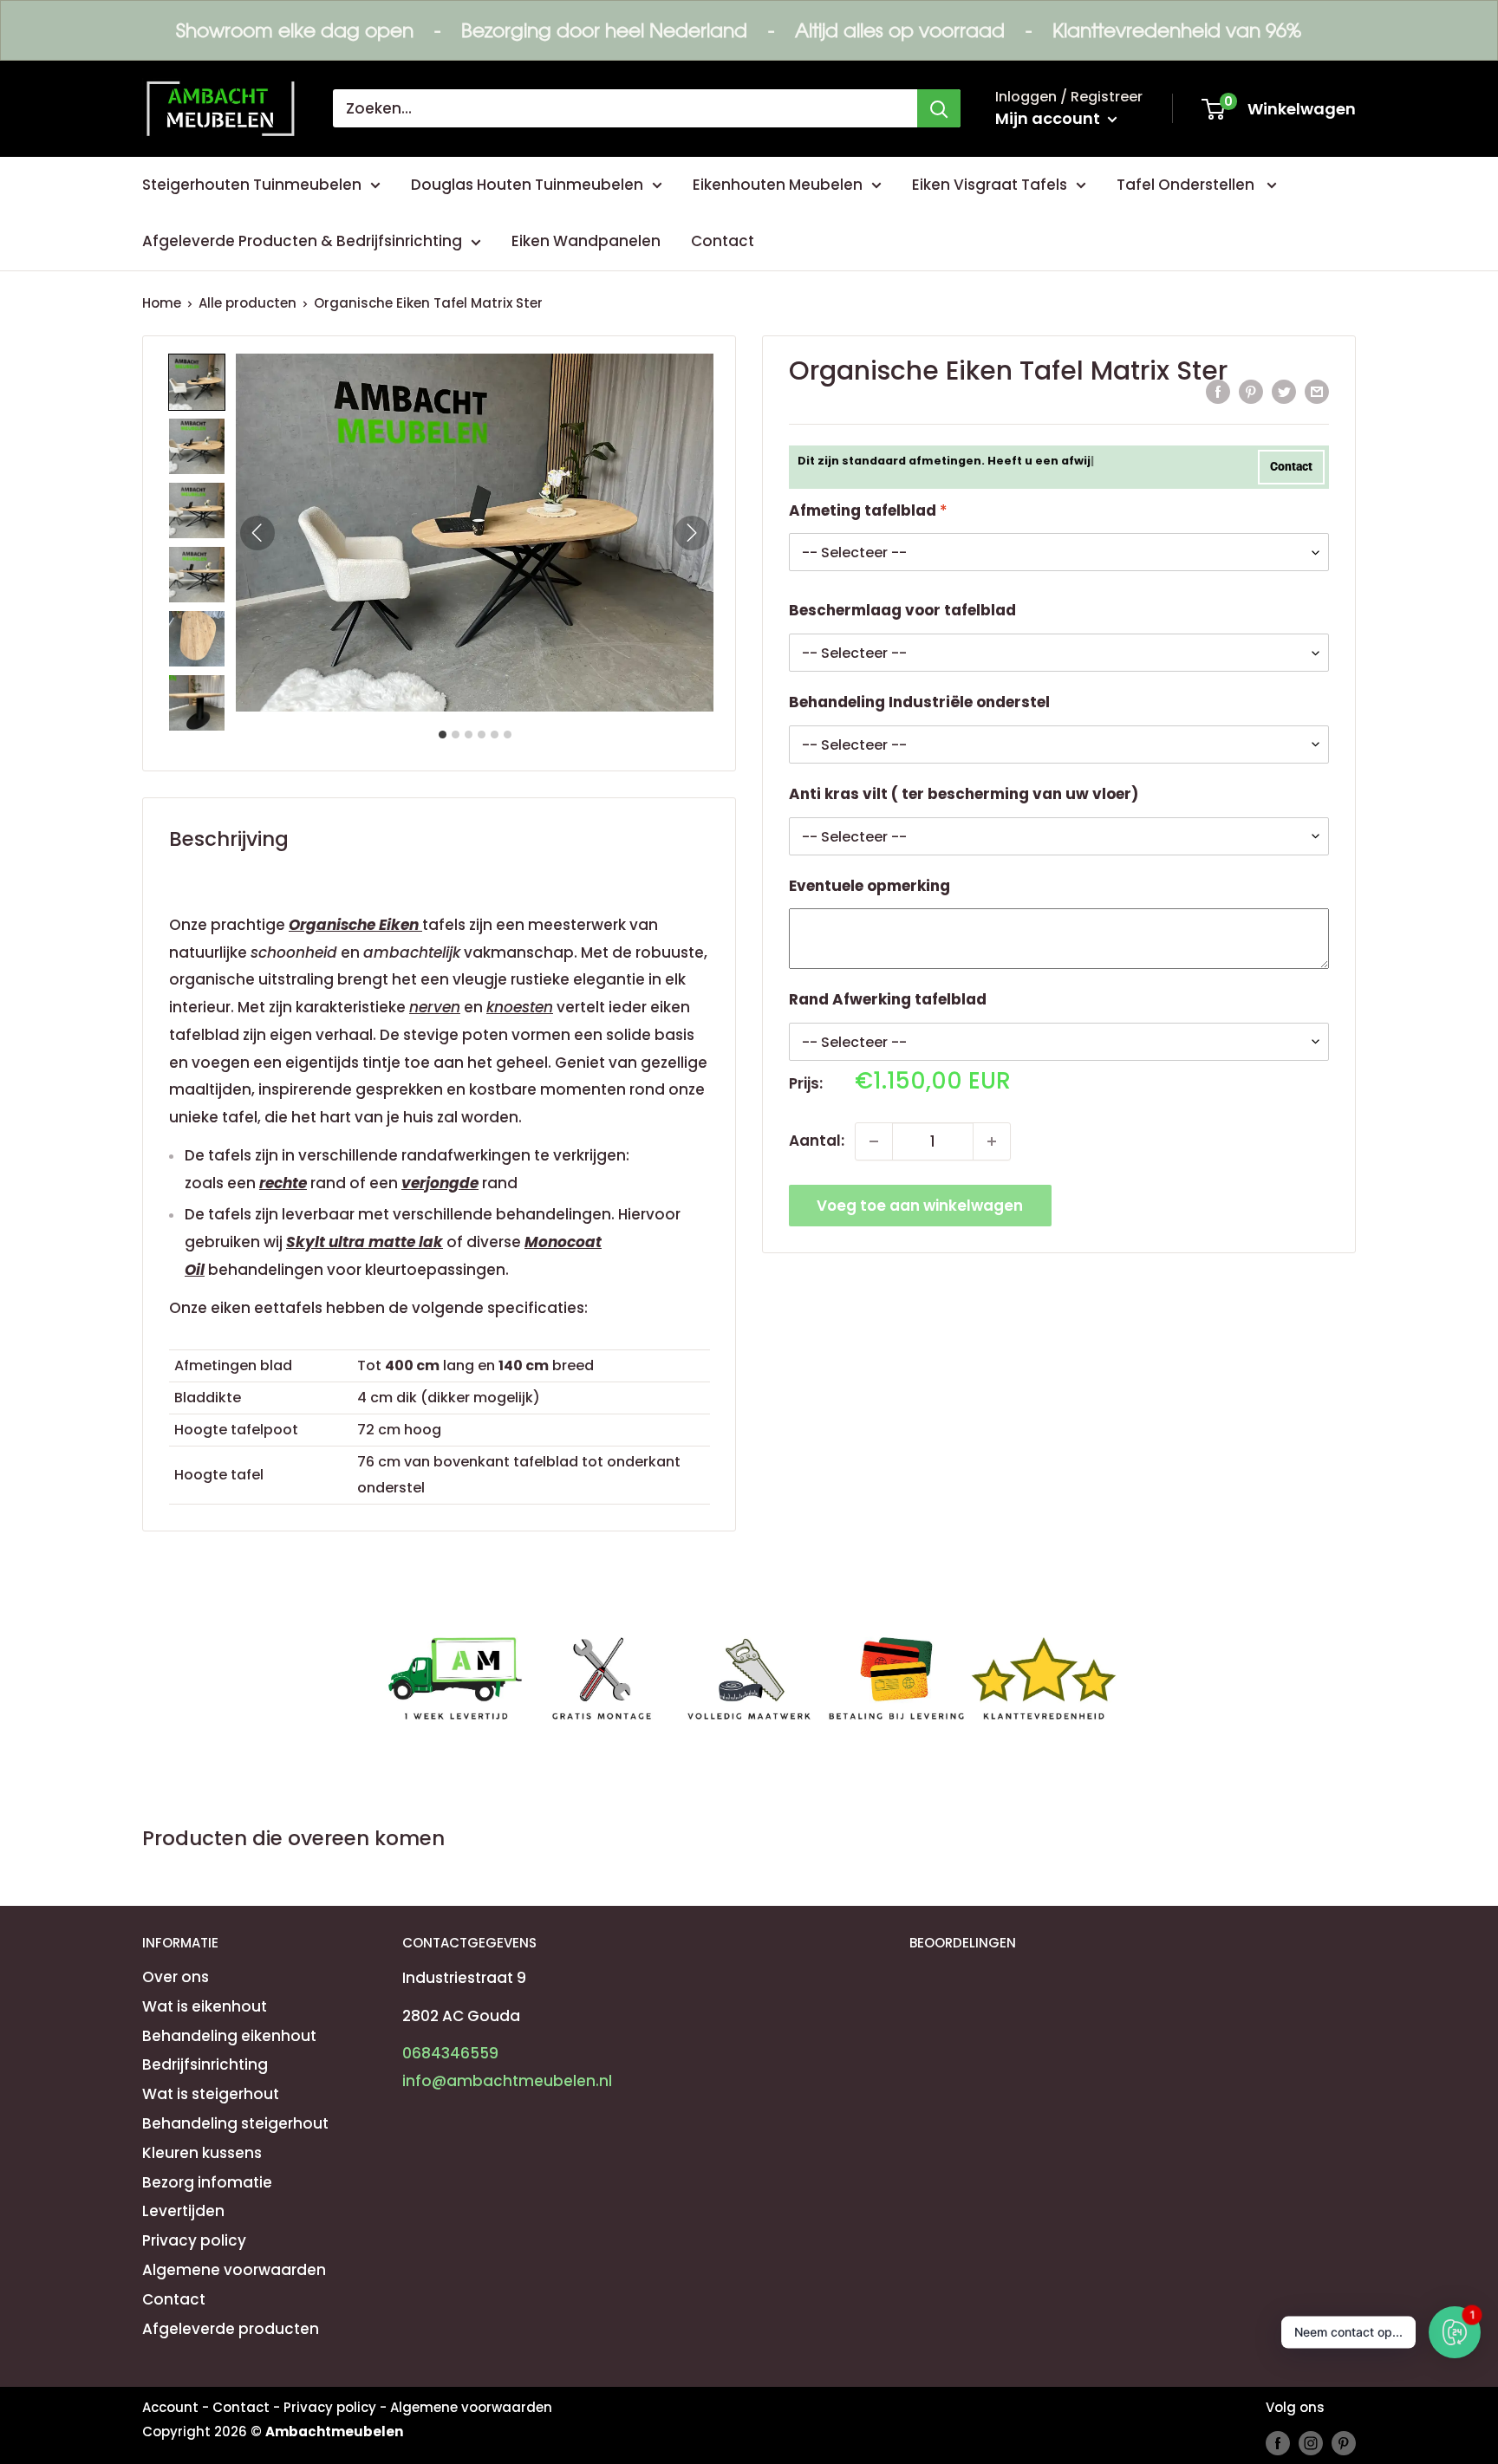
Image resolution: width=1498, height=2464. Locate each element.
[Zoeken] (939, 108)
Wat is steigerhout (211, 2094)
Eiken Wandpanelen (586, 241)
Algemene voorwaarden (234, 2270)
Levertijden (183, 2211)
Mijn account (1049, 118)
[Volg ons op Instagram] (1311, 2443)
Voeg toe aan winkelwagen (920, 1206)
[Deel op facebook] (1218, 391)
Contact (723, 241)
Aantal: (817, 1141)
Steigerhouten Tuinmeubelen (252, 185)
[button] (197, 382)
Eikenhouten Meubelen (778, 185)
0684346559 (450, 2053)
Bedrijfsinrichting (205, 2064)
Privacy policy (194, 2240)
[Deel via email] (1317, 391)
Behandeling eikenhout (229, 2036)
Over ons (176, 1977)
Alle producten (247, 303)
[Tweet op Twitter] (1284, 391)
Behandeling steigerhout (235, 2123)
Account (170, 2407)
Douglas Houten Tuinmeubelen (527, 185)
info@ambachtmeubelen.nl (507, 2081)
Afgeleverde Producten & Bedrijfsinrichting (302, 241)
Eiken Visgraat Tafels (990, 185)
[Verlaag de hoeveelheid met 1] (874, 1141)
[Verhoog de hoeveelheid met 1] (992, 1141)
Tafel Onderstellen (1187, 185)
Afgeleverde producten (231, 2329)
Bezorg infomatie (207, 2182)
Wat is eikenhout (205, 2006)
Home (162, 303)
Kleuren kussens (202, 2153)
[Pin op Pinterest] (1251, 391)
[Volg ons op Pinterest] (1344, 2443)
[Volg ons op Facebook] (1278, 2443)
